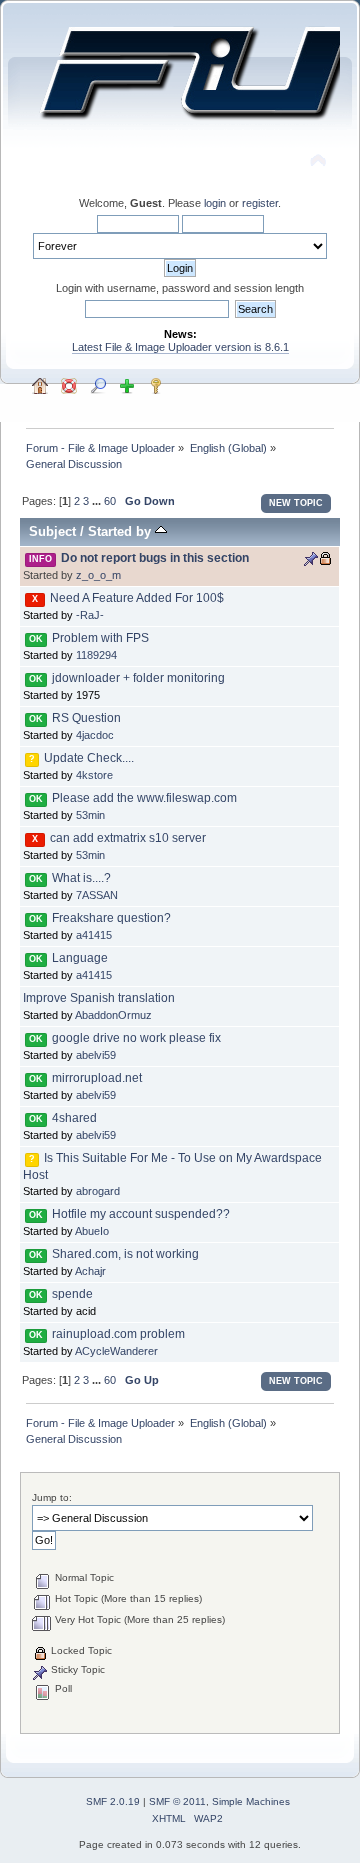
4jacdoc (95, 735)
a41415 (94, 935)
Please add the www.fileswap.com (144, 798)
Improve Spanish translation (99, 998)
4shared (74, 1118)
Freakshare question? (111, 918)
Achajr (90, 1271)
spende (72, 1294)
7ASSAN (97, 895)
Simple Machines (251, 1801)
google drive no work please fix (136, 1038)
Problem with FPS (100, 638)
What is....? (81, 878)
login (215, 203)
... (98, 501)
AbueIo (92, 1231)
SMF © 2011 (177, 1801)
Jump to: (52, 1497)
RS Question (86, 718)
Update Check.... (89, 758)
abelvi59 (96, 1055)
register (260, 203)
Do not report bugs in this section (155, 558)
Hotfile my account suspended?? (141, 1214)
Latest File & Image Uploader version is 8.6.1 (180, 347)
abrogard (98, 1191)
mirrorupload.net (97, 1078)
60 (110, 501)
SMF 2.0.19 (113, 1801)
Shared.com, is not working (125, 1254)
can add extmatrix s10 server (128, 838)
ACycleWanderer (116, 1351)
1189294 (96, 655)
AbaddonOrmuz (113, 1015)
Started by (121, 531)
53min (90, 815)
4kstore (94, 775)
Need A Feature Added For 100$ (137, 598)
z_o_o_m (98, 575)
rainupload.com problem (118, 1334)
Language (80, 958)
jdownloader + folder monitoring (138, 678)
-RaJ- (90, 615)
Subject (52, 531)
